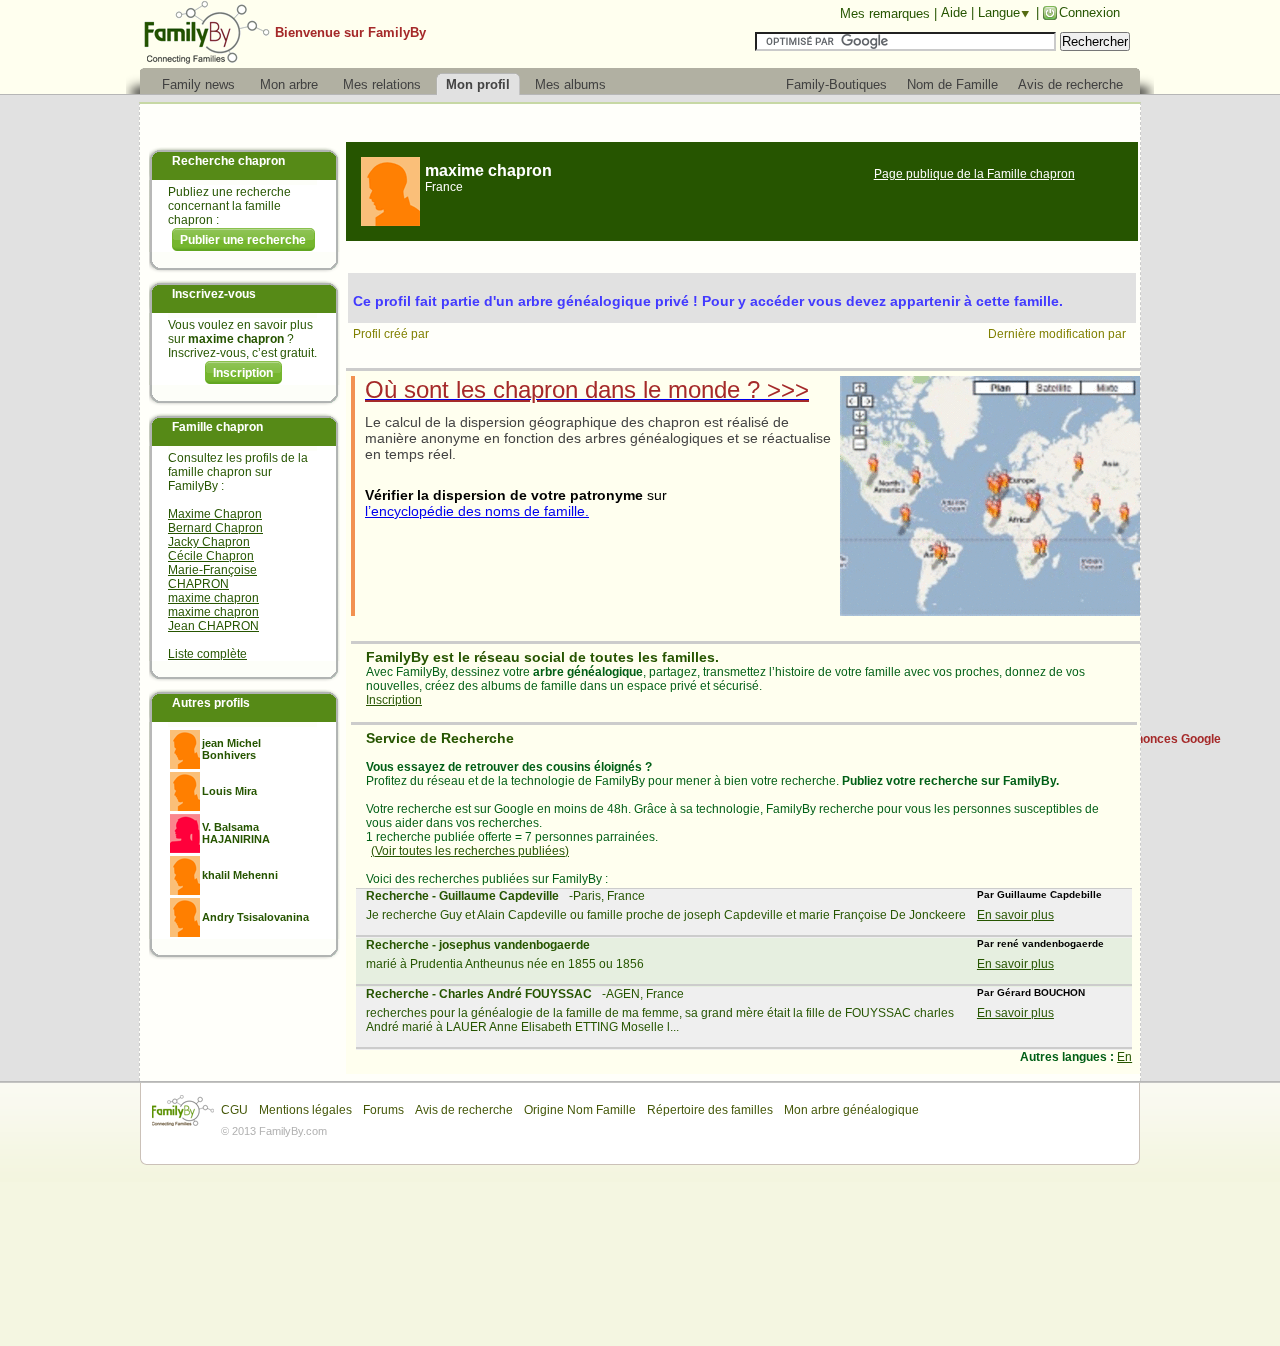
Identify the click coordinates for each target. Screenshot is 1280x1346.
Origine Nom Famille (580, 1110)
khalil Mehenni (240, 875)
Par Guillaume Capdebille (1039, 894)
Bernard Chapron (215, 528)
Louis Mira (229, 791)
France (444, 187)
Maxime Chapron (215, 514)
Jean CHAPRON (213, 626)
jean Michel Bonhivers (231, 749)
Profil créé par (392, 334)
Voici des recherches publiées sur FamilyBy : (487, 879)
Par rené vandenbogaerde (1040, 943)
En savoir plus (1015, 915)
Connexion (1089, 12)
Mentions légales (305, 1110)
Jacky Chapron (209, 542)
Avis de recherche (464, 1110)
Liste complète (207, 654)
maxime (488, 170)
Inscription (243, 373)
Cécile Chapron (211, 556)
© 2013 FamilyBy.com (274, 1131)
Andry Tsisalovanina (255, 917)
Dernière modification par (1058, 334)
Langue (999, 12)
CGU (234, 1110)
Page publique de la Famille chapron (974, 174)
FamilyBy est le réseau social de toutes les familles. (542, 657)
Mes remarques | (888, 13)
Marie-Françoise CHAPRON (212, 577)
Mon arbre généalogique (851, 1110)
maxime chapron (213, 598)
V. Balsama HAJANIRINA (236, 833)
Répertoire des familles (710, 1110)
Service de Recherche (440, 738)
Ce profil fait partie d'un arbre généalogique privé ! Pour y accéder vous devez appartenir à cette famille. (708, 301)
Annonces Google (1170, 739)
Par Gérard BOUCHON (1031, 992)
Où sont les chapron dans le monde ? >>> (587, 389)
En (1124, 1057)
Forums (383, 1110)
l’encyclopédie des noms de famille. (477, 511)
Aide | (959, 12)
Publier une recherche (243, 240)
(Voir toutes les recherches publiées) (470, 851)
